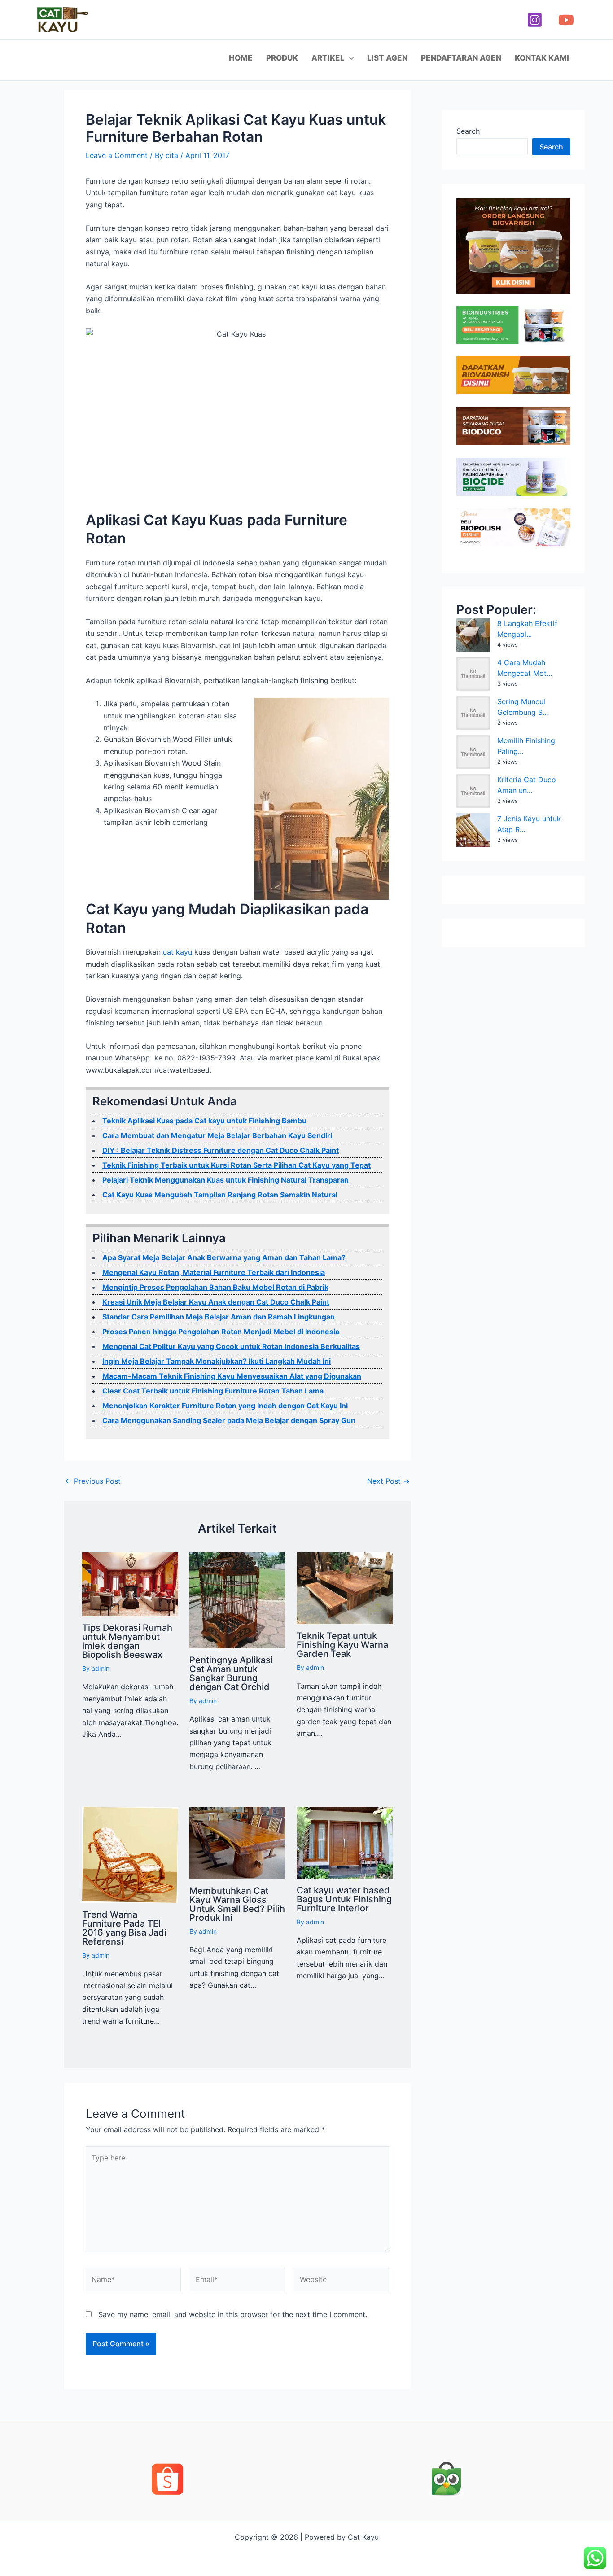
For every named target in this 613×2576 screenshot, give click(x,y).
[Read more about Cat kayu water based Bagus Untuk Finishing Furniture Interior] (345, 1842)
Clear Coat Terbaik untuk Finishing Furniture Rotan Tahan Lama (213, 1391)
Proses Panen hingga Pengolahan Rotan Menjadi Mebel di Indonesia (221, 1332)
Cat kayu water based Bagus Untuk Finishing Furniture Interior (344, 1899)
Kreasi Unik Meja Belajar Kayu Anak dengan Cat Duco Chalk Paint (216, 1302)
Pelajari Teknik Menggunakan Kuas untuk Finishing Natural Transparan (225, 1180)
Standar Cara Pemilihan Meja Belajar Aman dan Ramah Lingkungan (219, 1317)
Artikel (328, 58)
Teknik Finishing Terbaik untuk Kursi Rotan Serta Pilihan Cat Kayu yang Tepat (236, 1165)
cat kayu (177, 952)
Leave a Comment (117, 155)
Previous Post (93, 1481)
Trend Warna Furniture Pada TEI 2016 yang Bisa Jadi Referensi (124, 1928)
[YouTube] (566, 20)
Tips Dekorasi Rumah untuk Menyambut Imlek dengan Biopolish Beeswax (127, 1641)
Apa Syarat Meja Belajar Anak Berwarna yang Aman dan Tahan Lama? (224, 1257)
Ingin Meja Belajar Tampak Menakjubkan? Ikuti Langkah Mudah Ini (217, 1361)
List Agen (387, 58)
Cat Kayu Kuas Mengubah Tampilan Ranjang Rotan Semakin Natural (220, 1195)
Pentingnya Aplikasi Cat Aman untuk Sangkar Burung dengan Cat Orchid (231, 1674)
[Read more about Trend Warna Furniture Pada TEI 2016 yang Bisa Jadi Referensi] (130, 1854)
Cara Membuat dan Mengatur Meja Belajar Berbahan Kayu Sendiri (217, 1135)
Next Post (388, 1481)
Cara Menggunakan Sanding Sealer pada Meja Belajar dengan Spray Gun (229, 1420)
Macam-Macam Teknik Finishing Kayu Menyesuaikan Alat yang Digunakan (232, 1376)
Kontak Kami (542, 58)
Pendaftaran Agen (461, 58)
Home (241, 58)
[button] (349, 58)
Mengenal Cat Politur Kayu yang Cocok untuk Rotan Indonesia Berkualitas (231, 1346)
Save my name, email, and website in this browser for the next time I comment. (233, 2314)
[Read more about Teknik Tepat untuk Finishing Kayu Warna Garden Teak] (345, 1587)
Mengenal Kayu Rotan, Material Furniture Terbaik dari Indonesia (214, 1272)
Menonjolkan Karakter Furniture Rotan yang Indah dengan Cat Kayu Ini (225, 1406)
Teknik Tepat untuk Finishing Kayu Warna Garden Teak (342, 1645)
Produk (282, 58)
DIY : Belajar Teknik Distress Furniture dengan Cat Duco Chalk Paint (221, 1150)
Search (468, 131)
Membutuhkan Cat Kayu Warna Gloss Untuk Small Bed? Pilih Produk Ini (237, 1904)
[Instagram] (535, 20)
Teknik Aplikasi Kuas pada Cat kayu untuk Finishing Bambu (204, 1121)
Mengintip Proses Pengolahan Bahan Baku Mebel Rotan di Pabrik (215, 1287)
